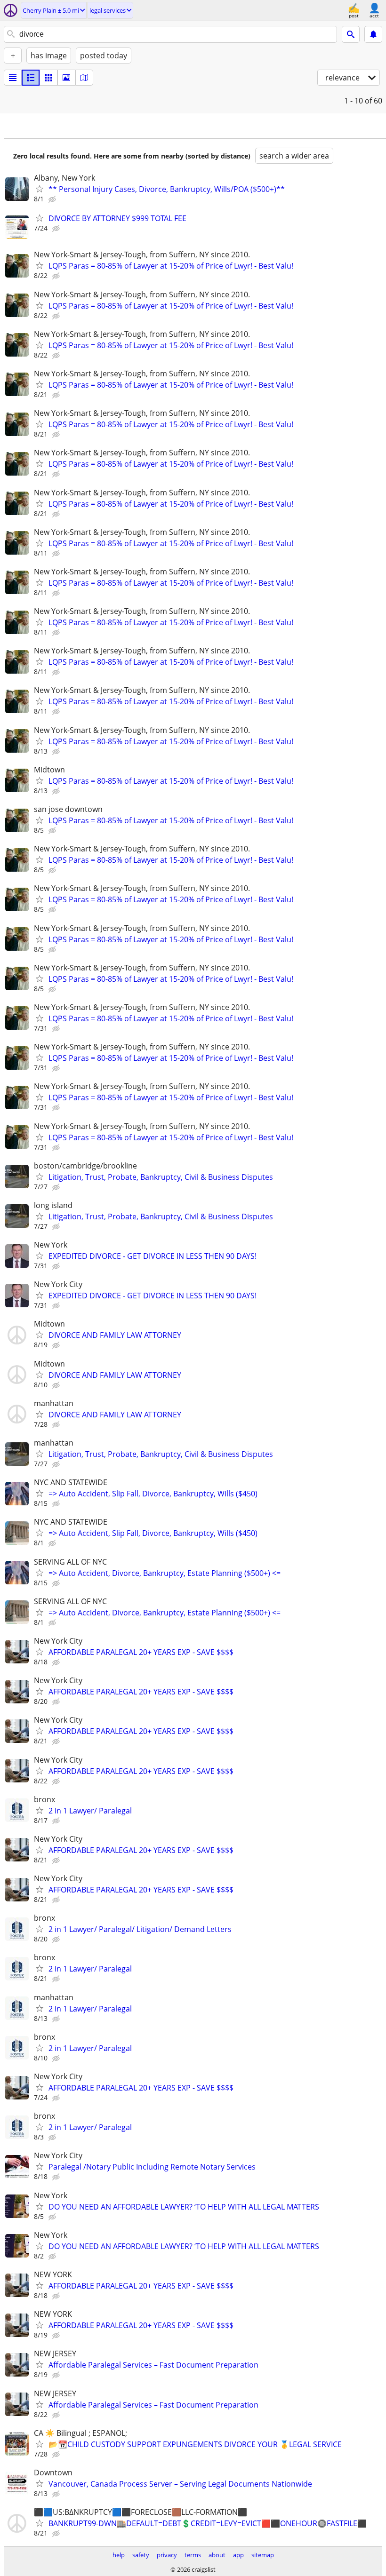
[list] (13, 78)
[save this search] (373, 34)
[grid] (48, 78)
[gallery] (66, 78)
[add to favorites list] (40, 189)
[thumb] (31, 78)
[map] (84, 78)
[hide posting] (53, 199)
